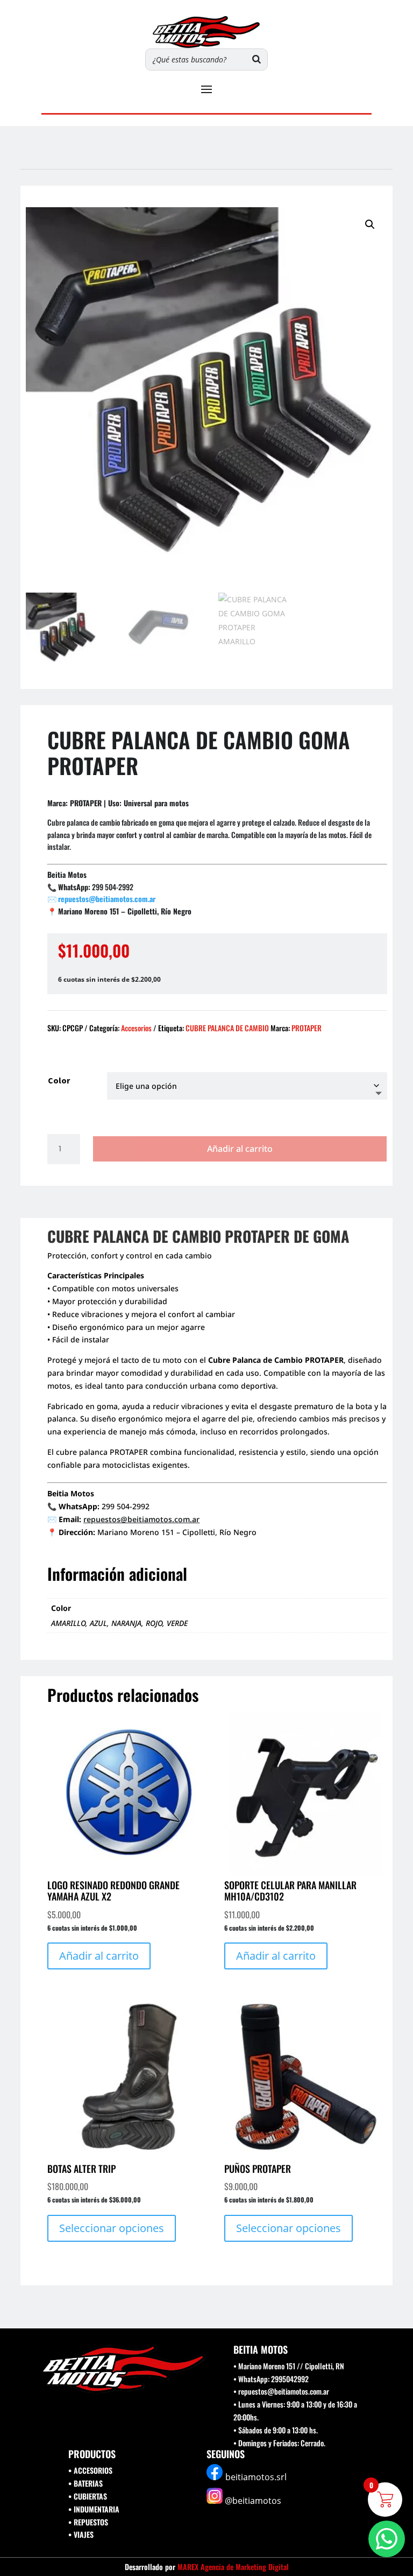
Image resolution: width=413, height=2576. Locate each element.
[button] (370, 224)
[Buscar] (257, 59)
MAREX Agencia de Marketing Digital (233, 2567)
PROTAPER (307, 1028)
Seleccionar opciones (112, 2228)
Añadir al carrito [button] (99, 1956)
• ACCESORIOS (90, 2470)
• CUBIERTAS (88, 2496)
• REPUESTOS (88, 2522)
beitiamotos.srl (256, 2477)
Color (59, 1080)
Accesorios (136, 1028)
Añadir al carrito (240, 1149)
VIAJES (84, 2534)
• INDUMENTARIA (94, 2509)
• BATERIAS (86, 2483)
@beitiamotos (253, 2501)
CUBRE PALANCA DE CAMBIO (227, 1028)
